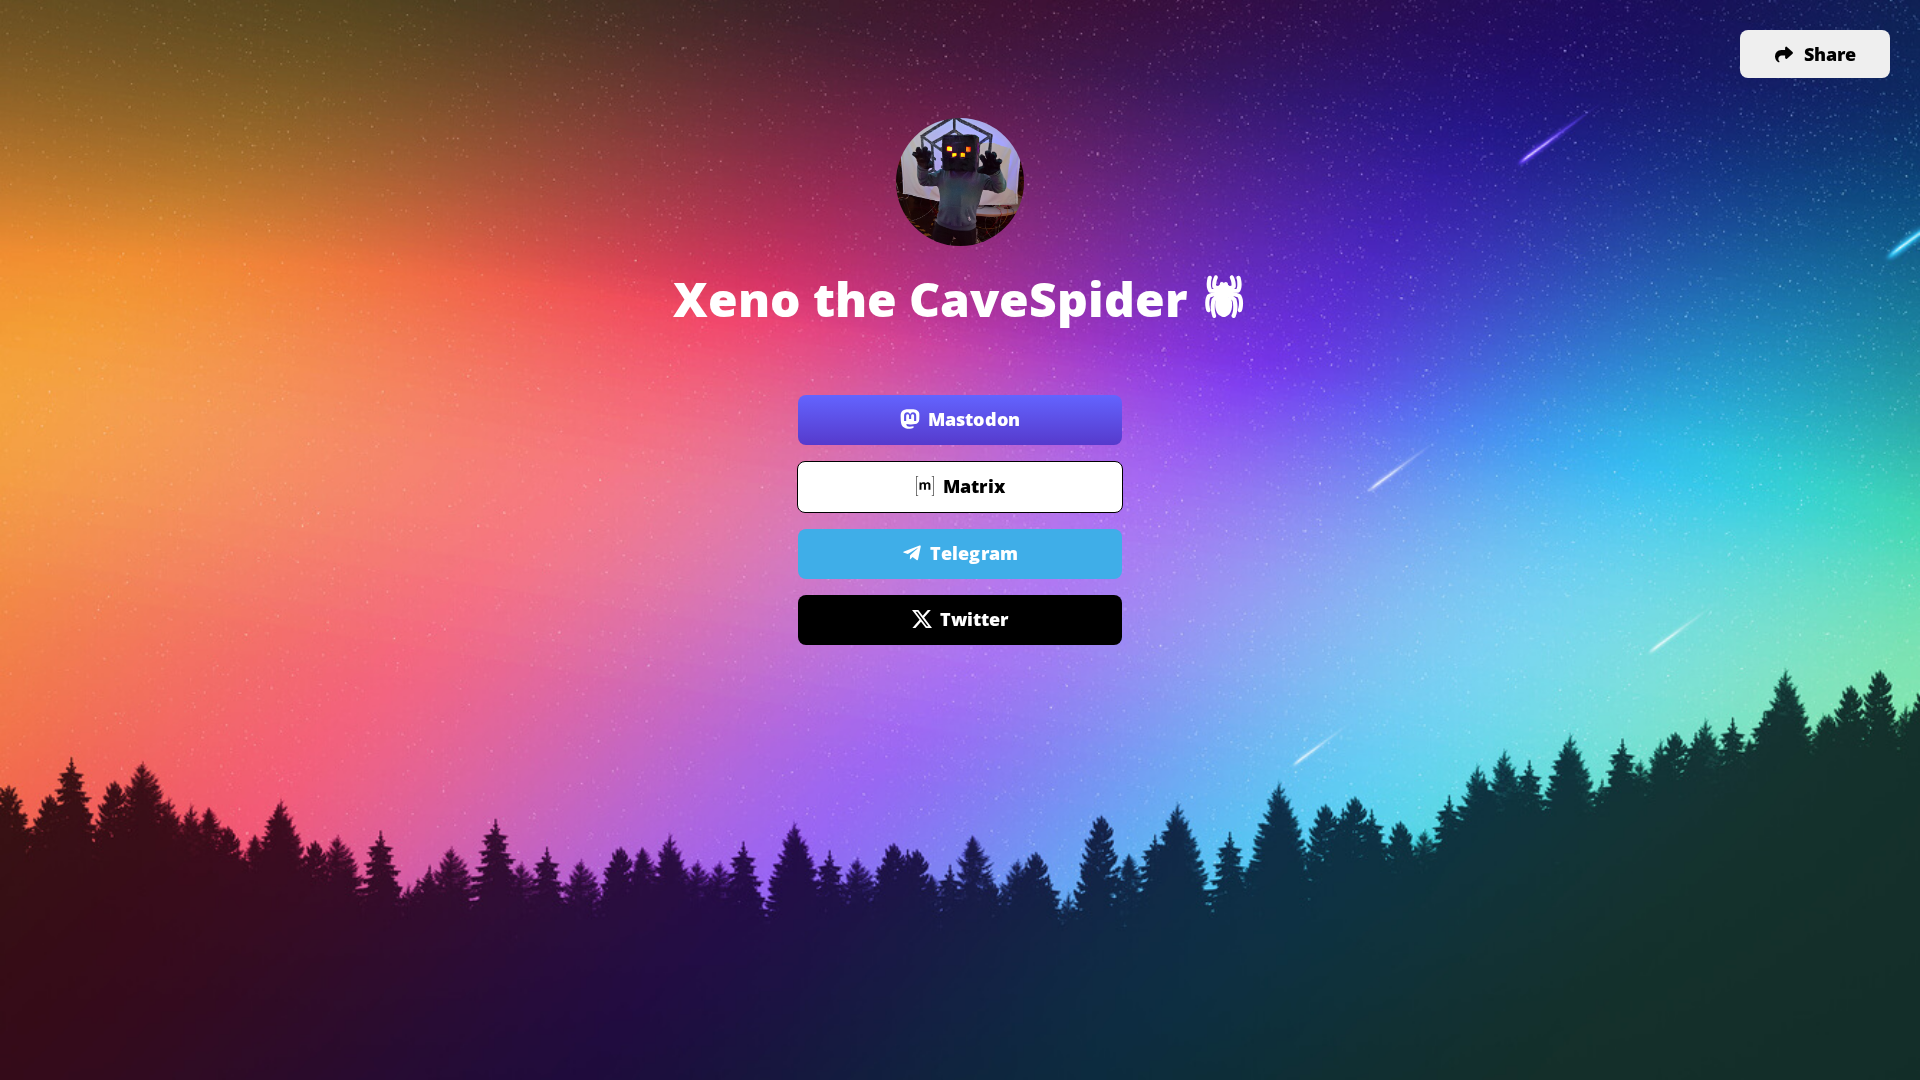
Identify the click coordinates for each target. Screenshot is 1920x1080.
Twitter (974, 619)
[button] (1815, 54)
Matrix (974, 486)
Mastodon (974, 419)
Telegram (974, 553)
